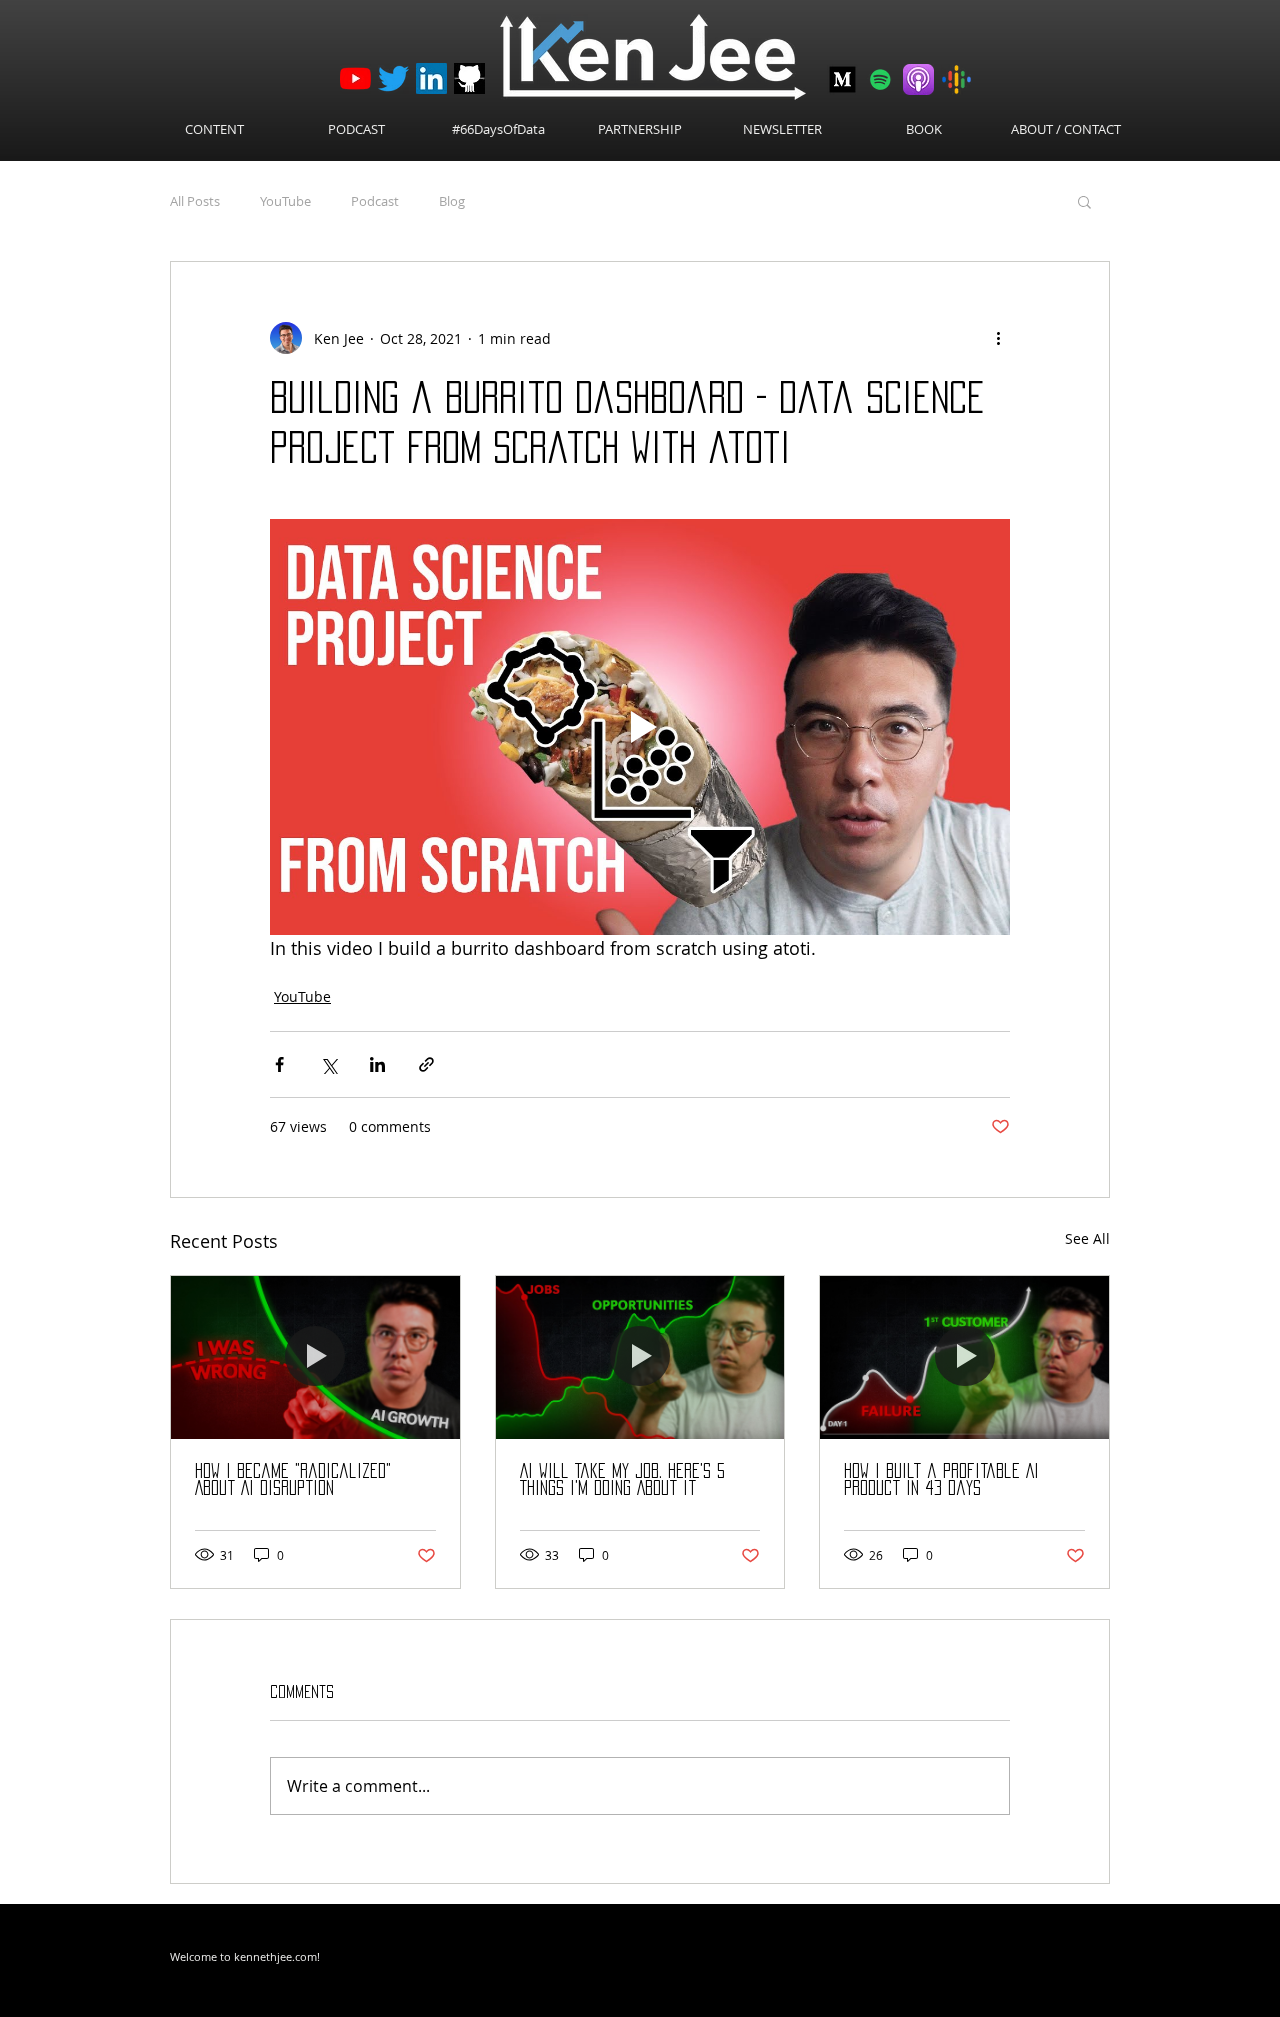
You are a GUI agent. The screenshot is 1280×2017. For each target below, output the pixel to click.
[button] (1084, 201)
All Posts (195, 201)
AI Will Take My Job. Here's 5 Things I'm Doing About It (622, 1479)
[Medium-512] (842, 79)
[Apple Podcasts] (918, 79)
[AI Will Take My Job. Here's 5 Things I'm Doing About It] (640, 1357)
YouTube (285, 201)
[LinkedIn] (431, 78)
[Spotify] (880, 79)
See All (1087, 1238)
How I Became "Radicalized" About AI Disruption (293, 1479)
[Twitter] (393, 78)
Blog (452, 201)
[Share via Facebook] (279, 1064)
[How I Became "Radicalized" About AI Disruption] (315, 1357)
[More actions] (998, 338)
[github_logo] (469, 78)
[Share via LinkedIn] (377, 1064)
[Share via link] (426, 1064)
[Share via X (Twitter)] (328, 1064)
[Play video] (640, 727)
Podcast (375, 201)
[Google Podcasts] (956, 79)
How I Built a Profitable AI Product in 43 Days (941, 1479)
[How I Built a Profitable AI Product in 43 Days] (964, 1357)
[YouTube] (355, 78)
